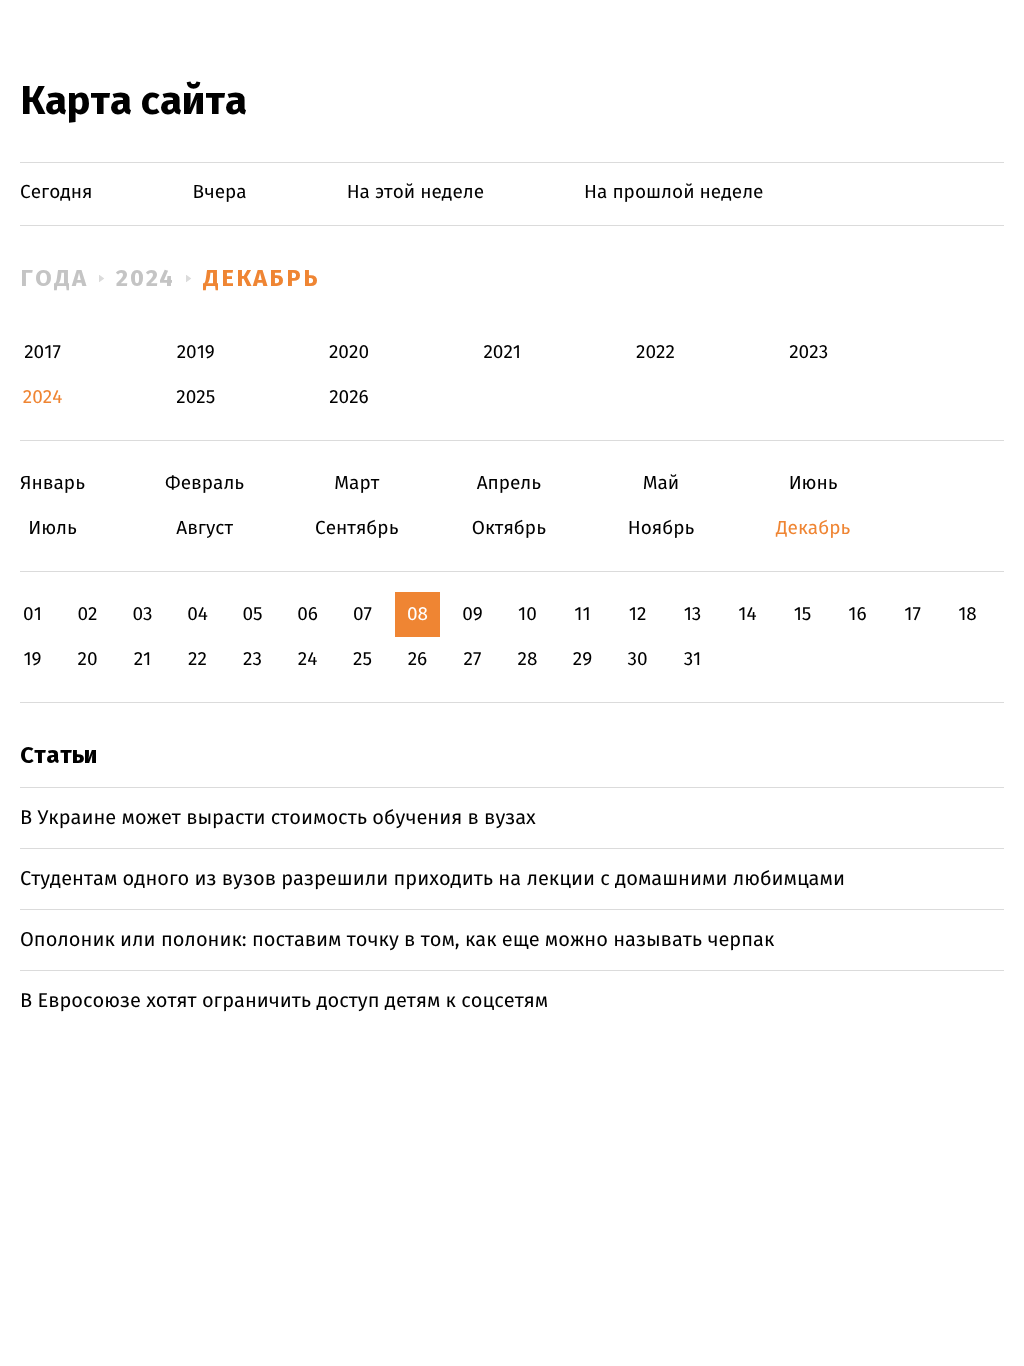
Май (661, 483)
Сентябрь (356, 528)
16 (857, 614)
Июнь (813, 483)
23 (252, 659)
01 (32, 614)
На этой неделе (415, 192)
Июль (52, 528)
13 (693, 614)
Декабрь (261, 278)
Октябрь (508, 528)
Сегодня (56, 192)
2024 (146, 278)
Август (204, 528)
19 (32, 659)
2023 (808, 352)
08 (417, 614)
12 (638, 614)
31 (693, 659)
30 (637, 659)
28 (528, 659)
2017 (42, 352)
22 (197, 659)
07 (362, 614)
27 (473, 659)
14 (747, 614)
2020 (349, 352)
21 (143, 659)
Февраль (204, 483)
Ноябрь (661, 528)
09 (472, 614)
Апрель (508, 483)
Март (356, 483)
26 (418, 659)
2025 (195, 397)
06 (307, 614)
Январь (52, 483)
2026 (349, 397)
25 (362, 659)
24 (308, 659)
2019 (196, 352)
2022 (655, 352)
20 (87, 659)
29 (582, 659)
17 (912, 614)
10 (527, 614)
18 (967, 614)
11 (582, 614)
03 (142, 614)
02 (87, 614)
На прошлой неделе (673, 192)
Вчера (220, 192)
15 (803, 614)
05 (252, 614)
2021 (502, 352)
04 (197, 614)
